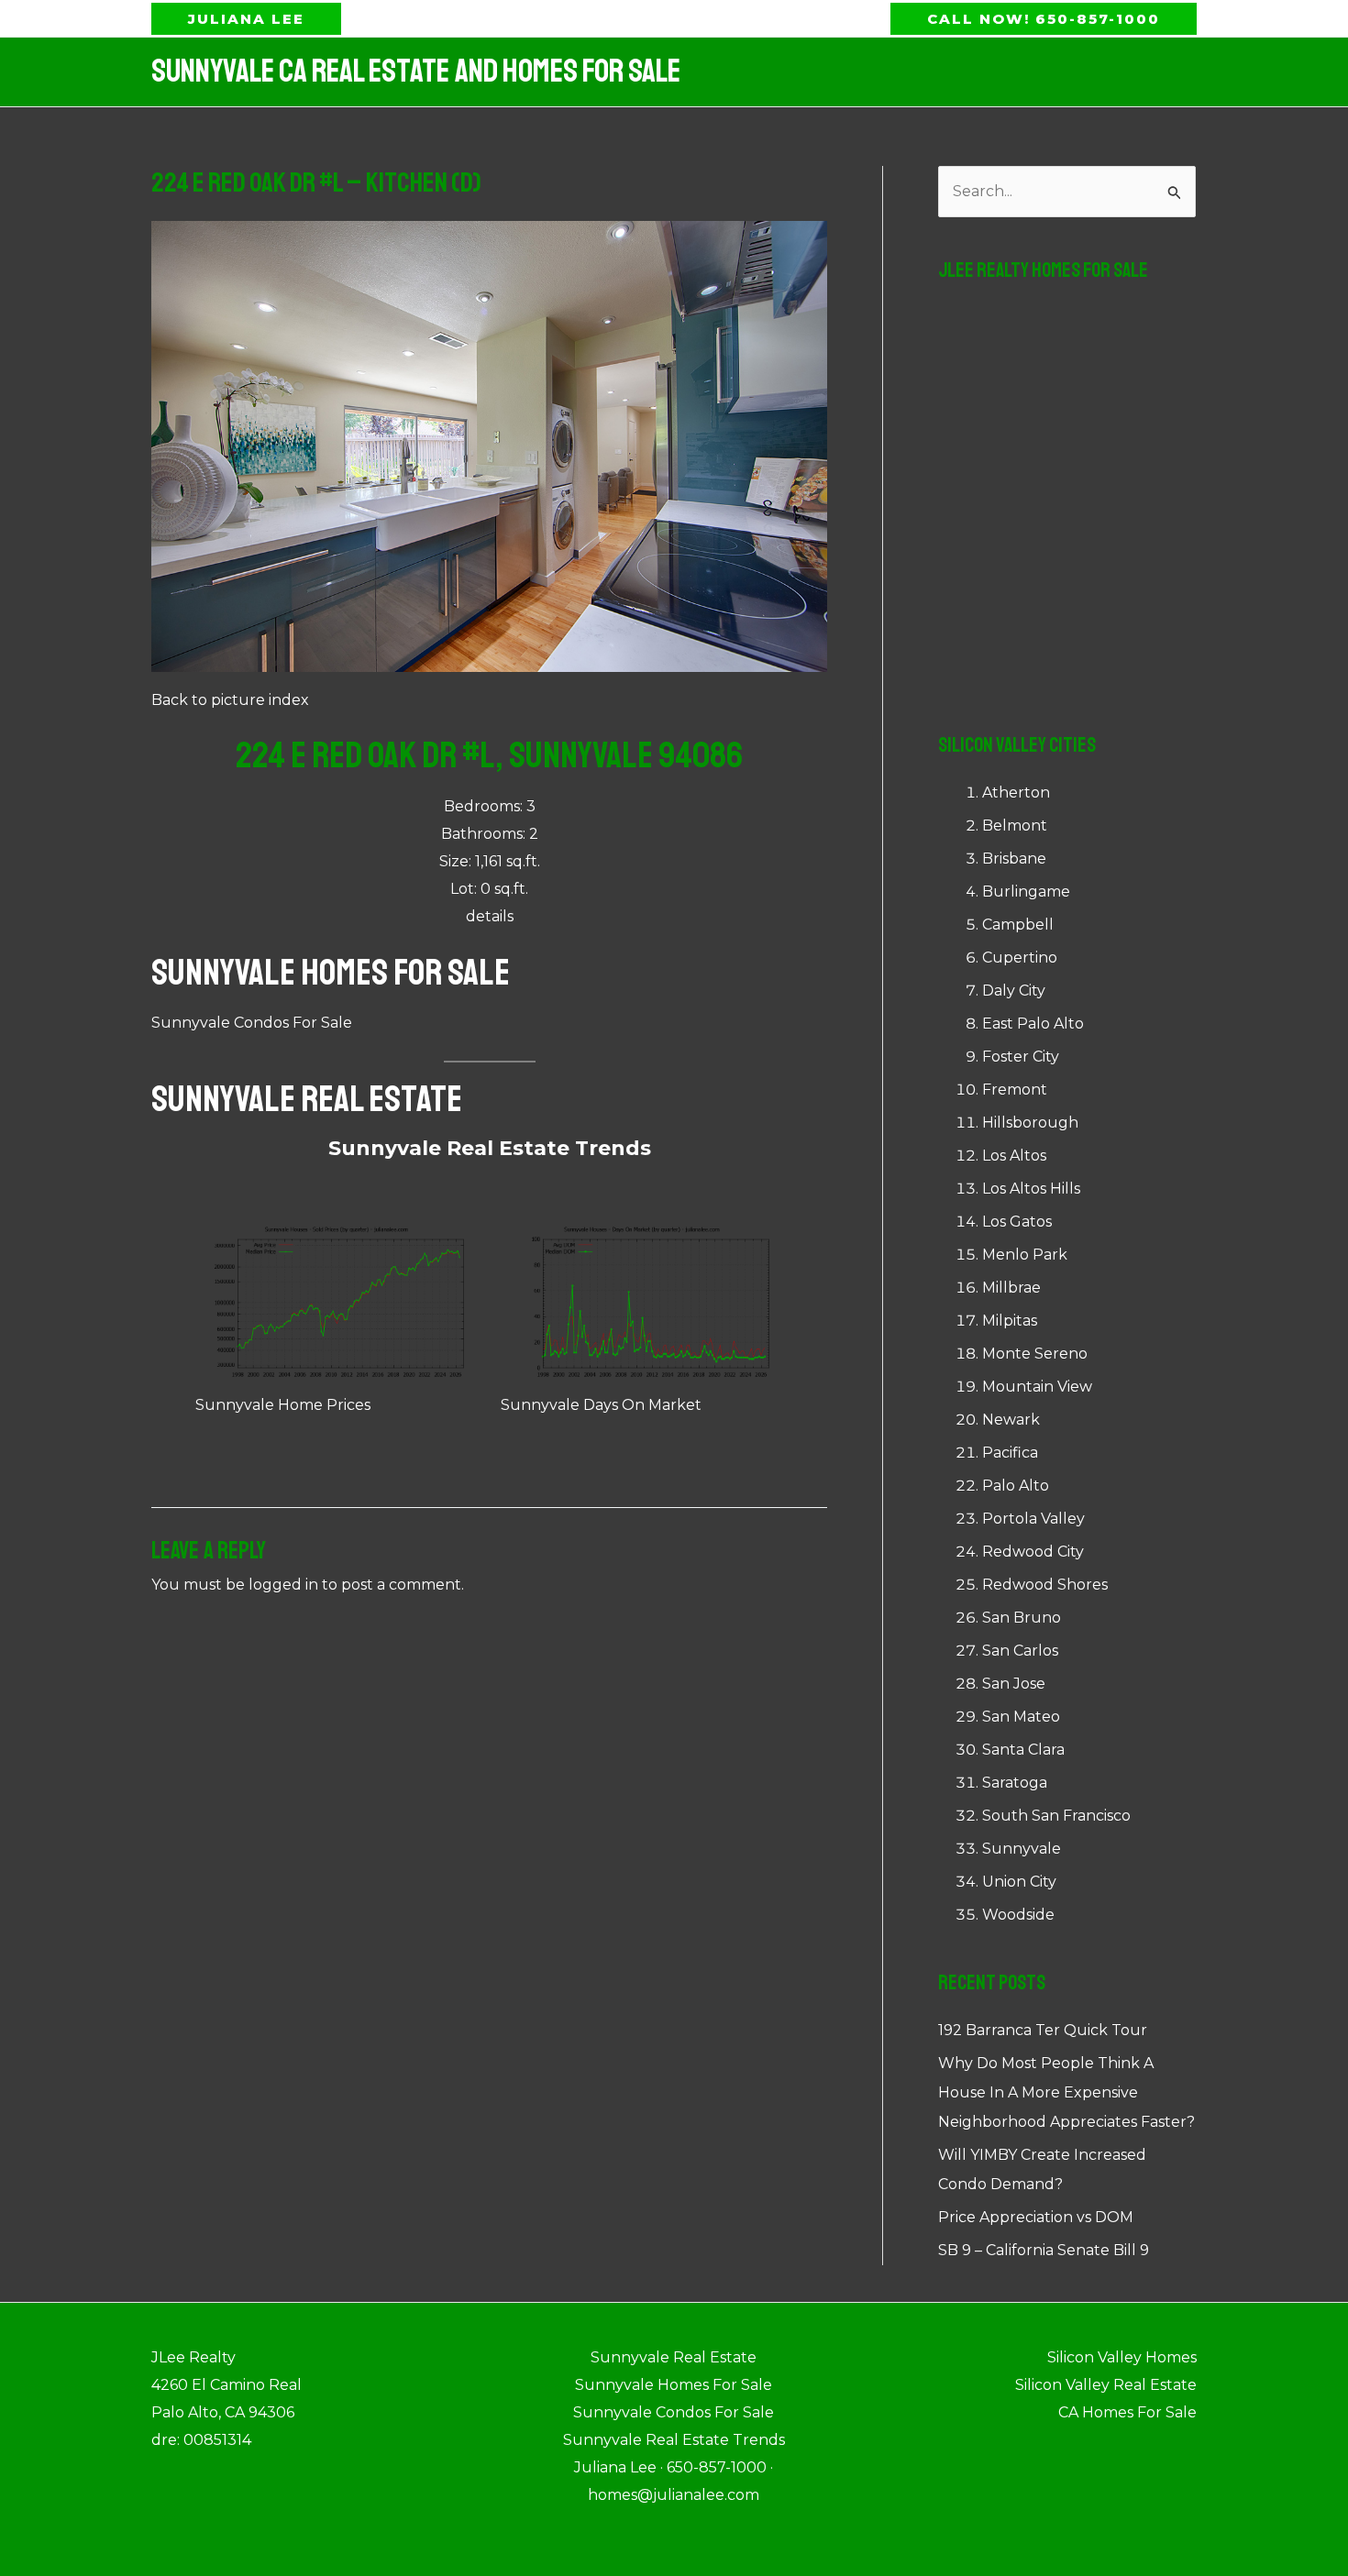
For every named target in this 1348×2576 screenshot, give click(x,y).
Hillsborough (1030, 1123)
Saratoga (1015, 1783)
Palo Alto (1016, 1486)
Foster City (1021, 1057)
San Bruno (1022, 1618)
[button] (246, 19)
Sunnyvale (1022, 1849)
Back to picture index (230, 700)
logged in (283, 1585)
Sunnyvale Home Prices (283, 1405)
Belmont (1015, 826)
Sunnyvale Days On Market (601, 1405)
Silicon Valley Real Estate (1106, 2385)
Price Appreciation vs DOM (1036, 2217)
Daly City (1014, 991)
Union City (1019, 1882)
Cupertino (1020, 958)
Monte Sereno (1035, 1354)
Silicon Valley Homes (1122, 2357)
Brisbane (1014, 859)
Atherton (1016, 793)
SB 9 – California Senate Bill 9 (1044, 2250)
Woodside (1018, 1915)
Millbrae (1011, 1288)
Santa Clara (1023, 1750)
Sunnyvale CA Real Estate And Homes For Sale (416, 72)
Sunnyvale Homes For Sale (331, 973)
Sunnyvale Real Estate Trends (490, 1148)
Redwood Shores (1045, 1585)
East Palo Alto (1033, 1024)
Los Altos (1014, 1156)
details (490, 916)
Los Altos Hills (1031, 1189)
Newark (1011, 1420)
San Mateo (1021, 1717)
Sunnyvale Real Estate (307, 1099)
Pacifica (1010, 1453)
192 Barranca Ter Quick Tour (1043, 2030)
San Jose (1014, 1684)
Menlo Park (1025, 1255)
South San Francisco (1056, 1816)
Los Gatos (1017, 1222)
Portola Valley (1033, 1519)
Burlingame (1026, 892)
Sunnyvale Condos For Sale (252, 1023)
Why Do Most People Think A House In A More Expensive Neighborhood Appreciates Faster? (1066, 2092)
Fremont (1015, 1090)
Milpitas (1010, 1321)
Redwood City (1033, 1552)
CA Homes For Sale (1127, 2412)
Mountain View (1037, 1387)
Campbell (1018, 925)
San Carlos (1020, 1651)
